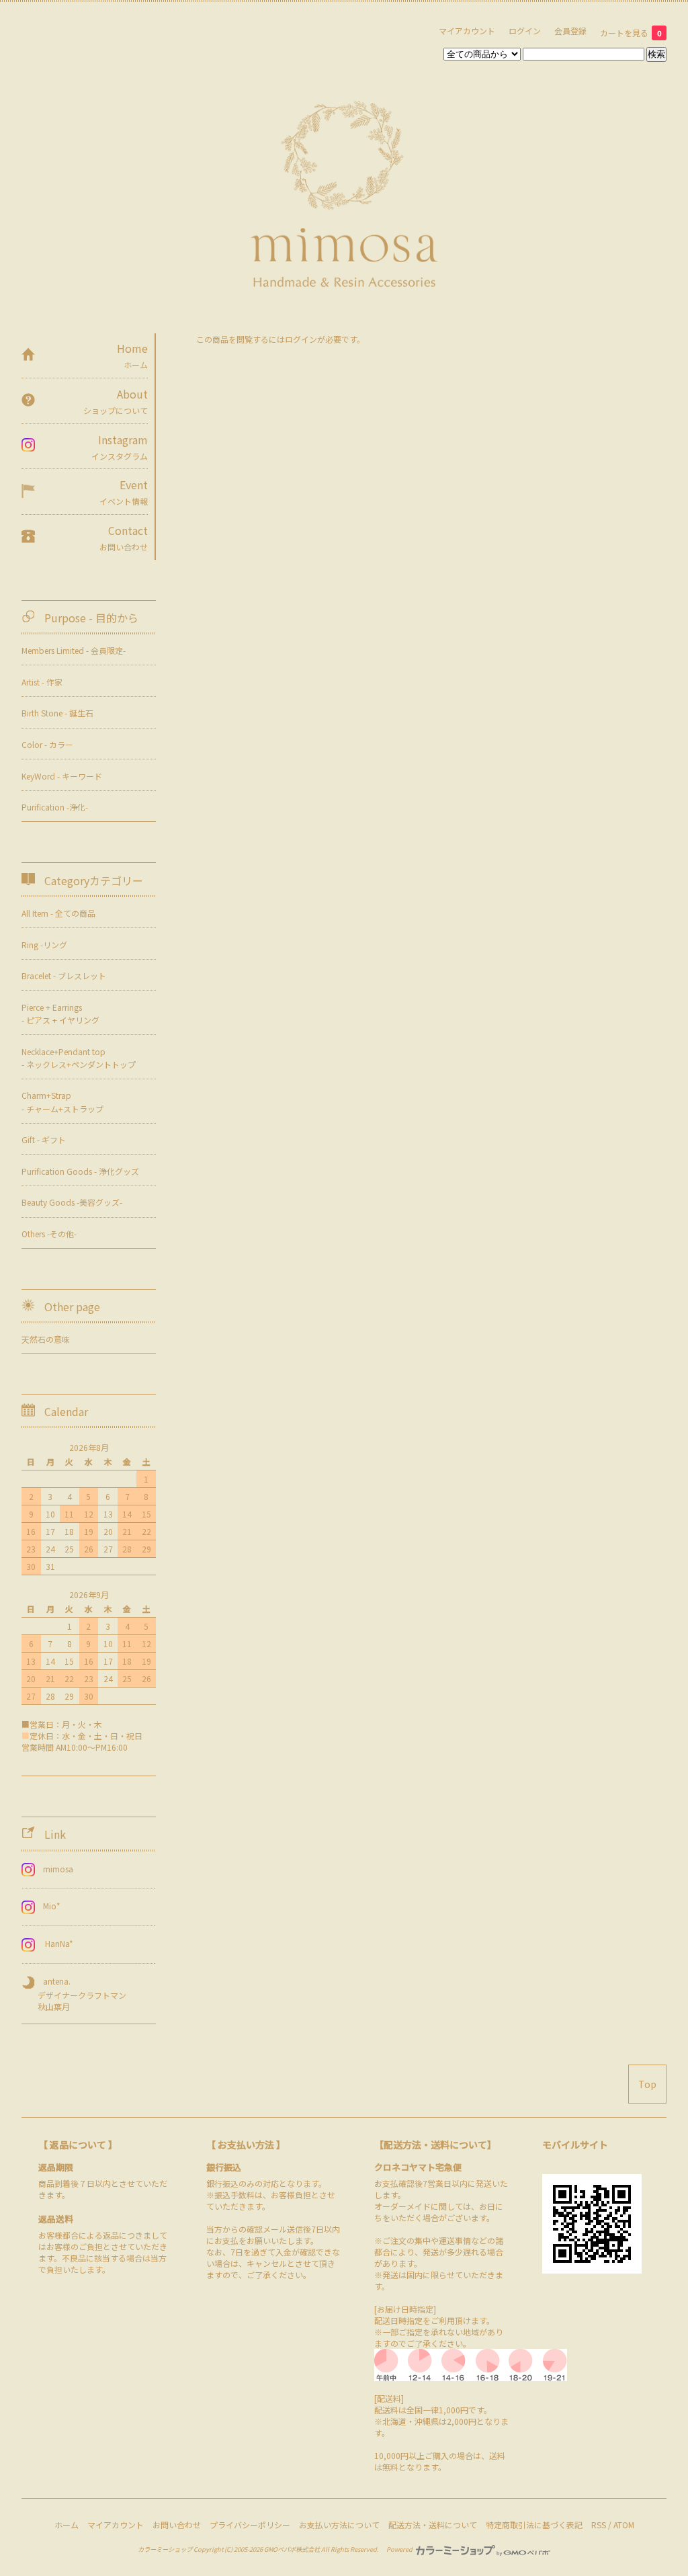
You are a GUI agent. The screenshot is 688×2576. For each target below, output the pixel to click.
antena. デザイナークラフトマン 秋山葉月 (74, 1994)
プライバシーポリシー (250, 2525)
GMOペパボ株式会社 (292, 2549)
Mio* (52, 1906)
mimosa (58, 1869)
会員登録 (570, 31)
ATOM (624, 2525)
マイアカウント (467, 31)
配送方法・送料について (433, 2525)
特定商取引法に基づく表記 (534, 2525)
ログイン (525, 31)
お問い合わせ (177, 2525)
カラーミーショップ (165, 2549)
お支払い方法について (339, 2525)
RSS (599, 2525)
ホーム (67, 2525)
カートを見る (631, 33)
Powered (400, 2549)
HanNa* (58, 1943)
